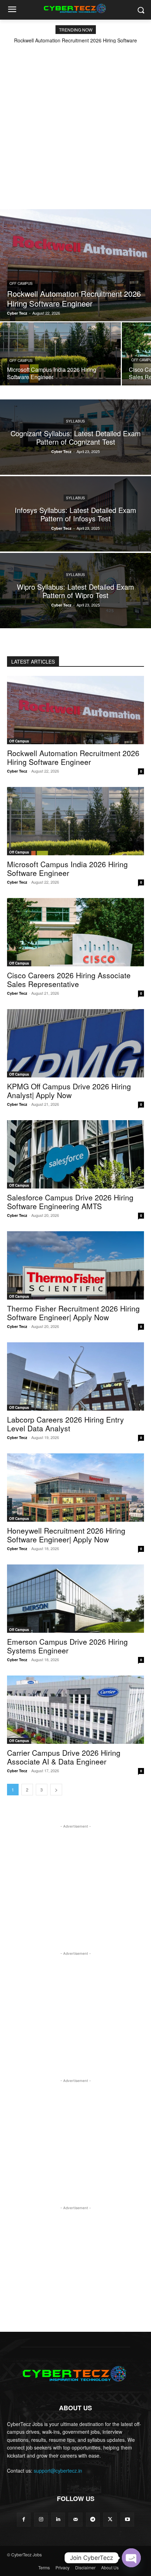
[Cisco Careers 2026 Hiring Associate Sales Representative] (75, 932)
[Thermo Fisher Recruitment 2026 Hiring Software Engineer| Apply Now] (75, 1265)
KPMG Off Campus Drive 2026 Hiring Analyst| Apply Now (69, 1091)
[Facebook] (24, 2519)
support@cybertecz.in (58, 2471)
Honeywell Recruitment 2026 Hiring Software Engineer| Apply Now (66, 1535)
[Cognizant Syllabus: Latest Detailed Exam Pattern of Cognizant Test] (75, 437)
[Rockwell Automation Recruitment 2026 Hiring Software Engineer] (75, 265)
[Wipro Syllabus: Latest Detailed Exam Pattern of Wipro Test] (75, 591)
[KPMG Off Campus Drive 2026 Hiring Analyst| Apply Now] (75, 1043)
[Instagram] (41, 2519)
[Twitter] (110, 2519)
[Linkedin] (58, 2519)
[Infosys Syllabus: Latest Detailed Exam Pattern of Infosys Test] (75, 514)
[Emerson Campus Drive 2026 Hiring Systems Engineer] (75, 1599)
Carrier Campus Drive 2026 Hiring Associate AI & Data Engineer (64, 1757)
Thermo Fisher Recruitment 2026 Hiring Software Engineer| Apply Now (73, 1313)
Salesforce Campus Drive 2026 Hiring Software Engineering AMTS (70, 1202)
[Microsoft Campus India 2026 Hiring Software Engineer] (60, 354)
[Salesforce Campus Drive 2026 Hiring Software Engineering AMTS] (75, 1154)
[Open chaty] (131, 2558)
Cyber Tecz (17, 771)
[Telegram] (93, 2519)
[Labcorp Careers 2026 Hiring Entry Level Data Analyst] (75, 1376)
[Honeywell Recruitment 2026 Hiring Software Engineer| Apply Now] (75, 1488)
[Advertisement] (75, 122)
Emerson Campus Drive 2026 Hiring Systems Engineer (67, 1646)
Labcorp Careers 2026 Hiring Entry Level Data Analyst (65, 1424)
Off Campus (21, 283)
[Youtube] (127, 2519)
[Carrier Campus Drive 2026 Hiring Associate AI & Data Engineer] (75, 1710)
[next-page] (56, 1790)
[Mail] (75, 2519)
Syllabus (75, 421)
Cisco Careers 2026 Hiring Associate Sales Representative (69, 979)
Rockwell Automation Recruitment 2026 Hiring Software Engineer (73, 757)
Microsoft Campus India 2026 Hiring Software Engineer (67, 868)
